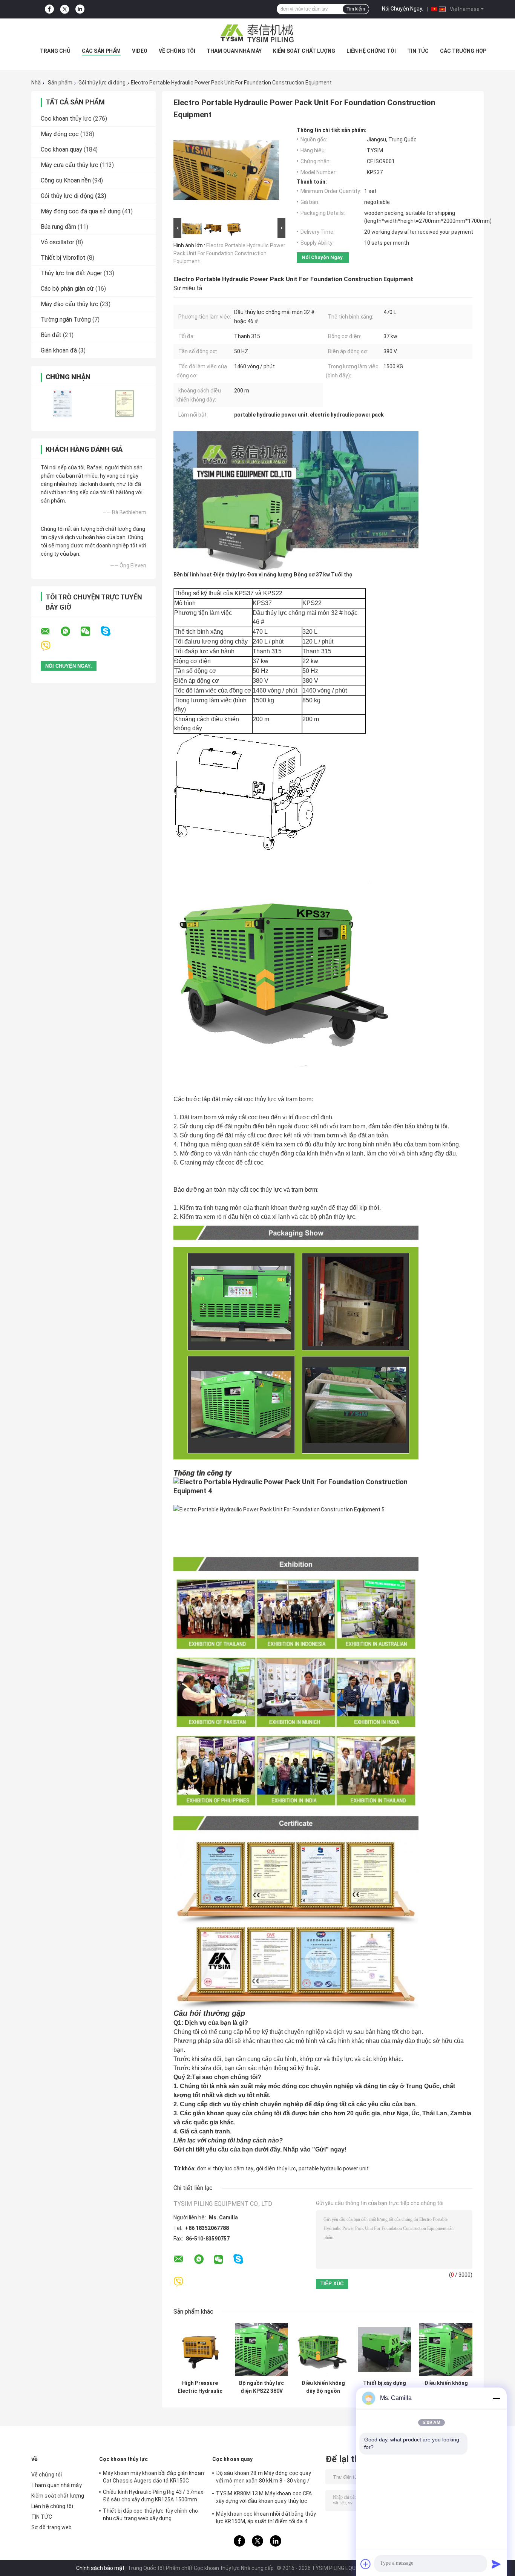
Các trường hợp (463, 51)
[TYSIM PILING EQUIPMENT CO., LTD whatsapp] (70, 631)
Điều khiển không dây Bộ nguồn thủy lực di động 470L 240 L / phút (446, 2387)
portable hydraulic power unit (334, 2168)
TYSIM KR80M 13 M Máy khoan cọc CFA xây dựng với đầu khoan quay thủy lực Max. (264, 2498)
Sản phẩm (60, 83)
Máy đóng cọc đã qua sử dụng (81, 211)
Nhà (36, 83)
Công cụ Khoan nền (66, 180)
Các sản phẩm (101, 51)
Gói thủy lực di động (102, 83)
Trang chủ (55, 51)
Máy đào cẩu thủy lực (70, 304)
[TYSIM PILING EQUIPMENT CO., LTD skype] (110, 631)
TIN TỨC (418, 51)
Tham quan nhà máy (234, 51)
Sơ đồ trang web (52, 2527)
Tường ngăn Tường (66, 320)
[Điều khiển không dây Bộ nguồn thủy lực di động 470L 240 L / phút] (446, 2350)
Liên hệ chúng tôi (371, 51)
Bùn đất (51, 335)
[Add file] (366, 2564)
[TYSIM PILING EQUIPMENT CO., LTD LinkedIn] (80, 9)
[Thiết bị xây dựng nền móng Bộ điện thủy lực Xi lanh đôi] (384, 2350)
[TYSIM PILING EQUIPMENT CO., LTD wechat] (90, 631)
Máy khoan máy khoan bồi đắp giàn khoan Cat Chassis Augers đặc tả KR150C (153, 2477)
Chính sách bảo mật (100, 2568)
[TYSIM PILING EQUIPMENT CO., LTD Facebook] (49, 9)
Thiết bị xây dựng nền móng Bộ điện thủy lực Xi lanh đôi (384, 2387)
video (140, 51)
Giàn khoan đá (59, 350)
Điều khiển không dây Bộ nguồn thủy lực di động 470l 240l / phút (323, 2387)
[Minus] (496, 2398)
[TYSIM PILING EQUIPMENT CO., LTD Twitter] (65, 9)
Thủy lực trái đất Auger (71, 273)
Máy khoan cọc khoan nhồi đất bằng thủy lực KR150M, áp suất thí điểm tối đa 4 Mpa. (266, 2519)
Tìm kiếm (356, 9)
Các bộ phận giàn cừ (67, 289)
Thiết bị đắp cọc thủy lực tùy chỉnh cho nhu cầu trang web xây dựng (150, 2515)
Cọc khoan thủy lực (66, 119)
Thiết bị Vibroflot (63, 258)
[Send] (496, 2564)
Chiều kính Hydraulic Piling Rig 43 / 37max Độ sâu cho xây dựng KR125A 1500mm (153, 2496)
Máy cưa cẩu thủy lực (70, 165)
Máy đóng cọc (60, 134)
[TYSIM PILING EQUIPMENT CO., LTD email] (50, 631)
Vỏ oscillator (57, 242)
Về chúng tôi (177, 51)
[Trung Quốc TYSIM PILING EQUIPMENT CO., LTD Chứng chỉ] (62, 404)
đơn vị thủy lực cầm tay (225, 2168)
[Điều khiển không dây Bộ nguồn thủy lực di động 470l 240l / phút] (323, 2350)
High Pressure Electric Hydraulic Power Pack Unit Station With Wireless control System (200, 2387)
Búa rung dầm (58, 227)
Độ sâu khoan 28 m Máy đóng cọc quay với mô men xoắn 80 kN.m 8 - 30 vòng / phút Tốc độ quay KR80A (264, 2478)
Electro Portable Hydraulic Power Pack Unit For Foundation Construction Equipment (229, 253)
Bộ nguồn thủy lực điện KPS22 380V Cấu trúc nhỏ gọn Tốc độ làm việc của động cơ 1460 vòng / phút (261, 2387)
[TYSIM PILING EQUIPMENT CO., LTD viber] (50, 646)
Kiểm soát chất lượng (304, 51)
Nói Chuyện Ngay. (402, 9)
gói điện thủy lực (276, 2168)
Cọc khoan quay (61, 149)
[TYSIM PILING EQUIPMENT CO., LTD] (257, 34)
